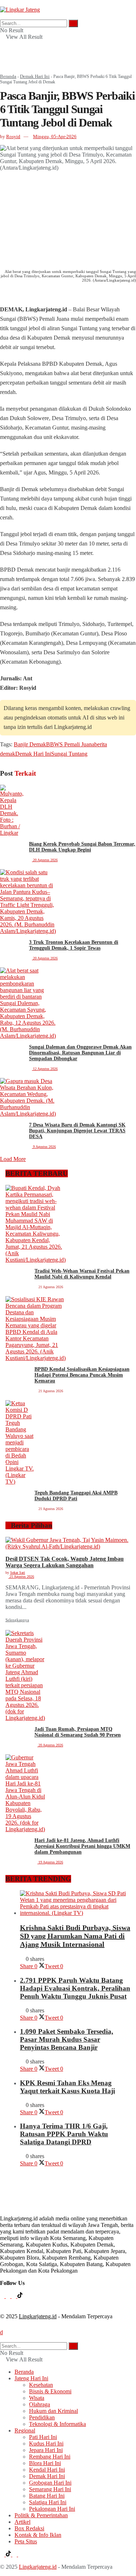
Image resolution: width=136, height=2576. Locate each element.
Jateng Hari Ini (31, 2378)
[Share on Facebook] (6, 293)
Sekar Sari (18, 1573)
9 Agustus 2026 (44, 1147)
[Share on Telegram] (10, 293)
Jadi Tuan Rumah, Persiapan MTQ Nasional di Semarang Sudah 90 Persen (78, 1732)
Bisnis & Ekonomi (50, 2391)
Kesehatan (41, 2385)
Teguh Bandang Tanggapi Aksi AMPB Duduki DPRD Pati (76, 1496)
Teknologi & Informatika (57, 2424)
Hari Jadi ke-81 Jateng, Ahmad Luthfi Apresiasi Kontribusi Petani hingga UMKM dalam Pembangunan (82, 1846)
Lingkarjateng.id (38, 2316)
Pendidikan (42, 2417)
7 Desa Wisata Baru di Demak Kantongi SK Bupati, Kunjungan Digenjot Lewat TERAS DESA (77, 1131)
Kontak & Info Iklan (38, 2535)
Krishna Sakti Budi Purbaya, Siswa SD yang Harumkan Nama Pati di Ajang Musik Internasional (75, 1936)
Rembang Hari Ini (50, 2457)
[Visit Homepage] (20, 10)
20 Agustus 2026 (45, 860)
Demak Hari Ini (35, 76)
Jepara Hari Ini (46, 2450)
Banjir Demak (30, 744)
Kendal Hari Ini (47, 2470)
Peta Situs (26, 2541)
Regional (25, 2430)
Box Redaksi (29, 2528)
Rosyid (13, 136)
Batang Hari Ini (47, 2496)
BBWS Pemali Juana (70, 744)
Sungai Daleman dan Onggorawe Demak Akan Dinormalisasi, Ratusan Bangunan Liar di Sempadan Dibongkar (80, 1053)
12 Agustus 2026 (45, 1069)
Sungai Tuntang (69, 754)
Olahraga (40, 2404)
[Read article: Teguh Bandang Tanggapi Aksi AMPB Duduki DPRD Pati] (20, 1443)
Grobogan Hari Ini (50, 2483)
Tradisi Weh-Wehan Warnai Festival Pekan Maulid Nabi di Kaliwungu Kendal (82, 1274)
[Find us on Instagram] (9, 2296)
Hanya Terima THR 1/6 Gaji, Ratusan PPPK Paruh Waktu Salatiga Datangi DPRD (64, 2134)
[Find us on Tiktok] (20, 2296)
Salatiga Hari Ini (48, 2502)
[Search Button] (2, 16)
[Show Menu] (2, 3)
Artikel (22, 2522)
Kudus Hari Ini (46, 2444)
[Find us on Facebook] (3, 2296)
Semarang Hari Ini (50, 2489)
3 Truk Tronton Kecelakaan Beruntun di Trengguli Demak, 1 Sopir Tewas (74, 945)
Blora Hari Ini (45, 2463)
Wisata (37, 2398)
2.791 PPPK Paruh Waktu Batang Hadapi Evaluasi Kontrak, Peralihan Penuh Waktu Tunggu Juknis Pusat (75, 1988)
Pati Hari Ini (43, 2437)
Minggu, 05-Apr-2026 (55, 136)
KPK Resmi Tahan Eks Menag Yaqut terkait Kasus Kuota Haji (67, 2087)
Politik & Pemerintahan (41, 2515)
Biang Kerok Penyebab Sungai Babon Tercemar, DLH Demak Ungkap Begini (82, 847)
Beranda (8, 76)
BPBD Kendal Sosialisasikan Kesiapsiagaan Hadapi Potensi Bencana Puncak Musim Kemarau (82, 1375)
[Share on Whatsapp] (2, 293)
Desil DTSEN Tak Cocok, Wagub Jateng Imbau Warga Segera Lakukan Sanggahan (65, 1562)
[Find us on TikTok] (9, 2554)
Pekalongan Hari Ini (52, 2509)
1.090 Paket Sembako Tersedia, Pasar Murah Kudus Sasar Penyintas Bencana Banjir (67, 2039)
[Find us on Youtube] (15, 2296)
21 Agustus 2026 (21, 1577)
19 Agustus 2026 (50, 1862)
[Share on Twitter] (17, 293)
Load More (13, 1159)
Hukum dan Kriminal (53, 2411)
